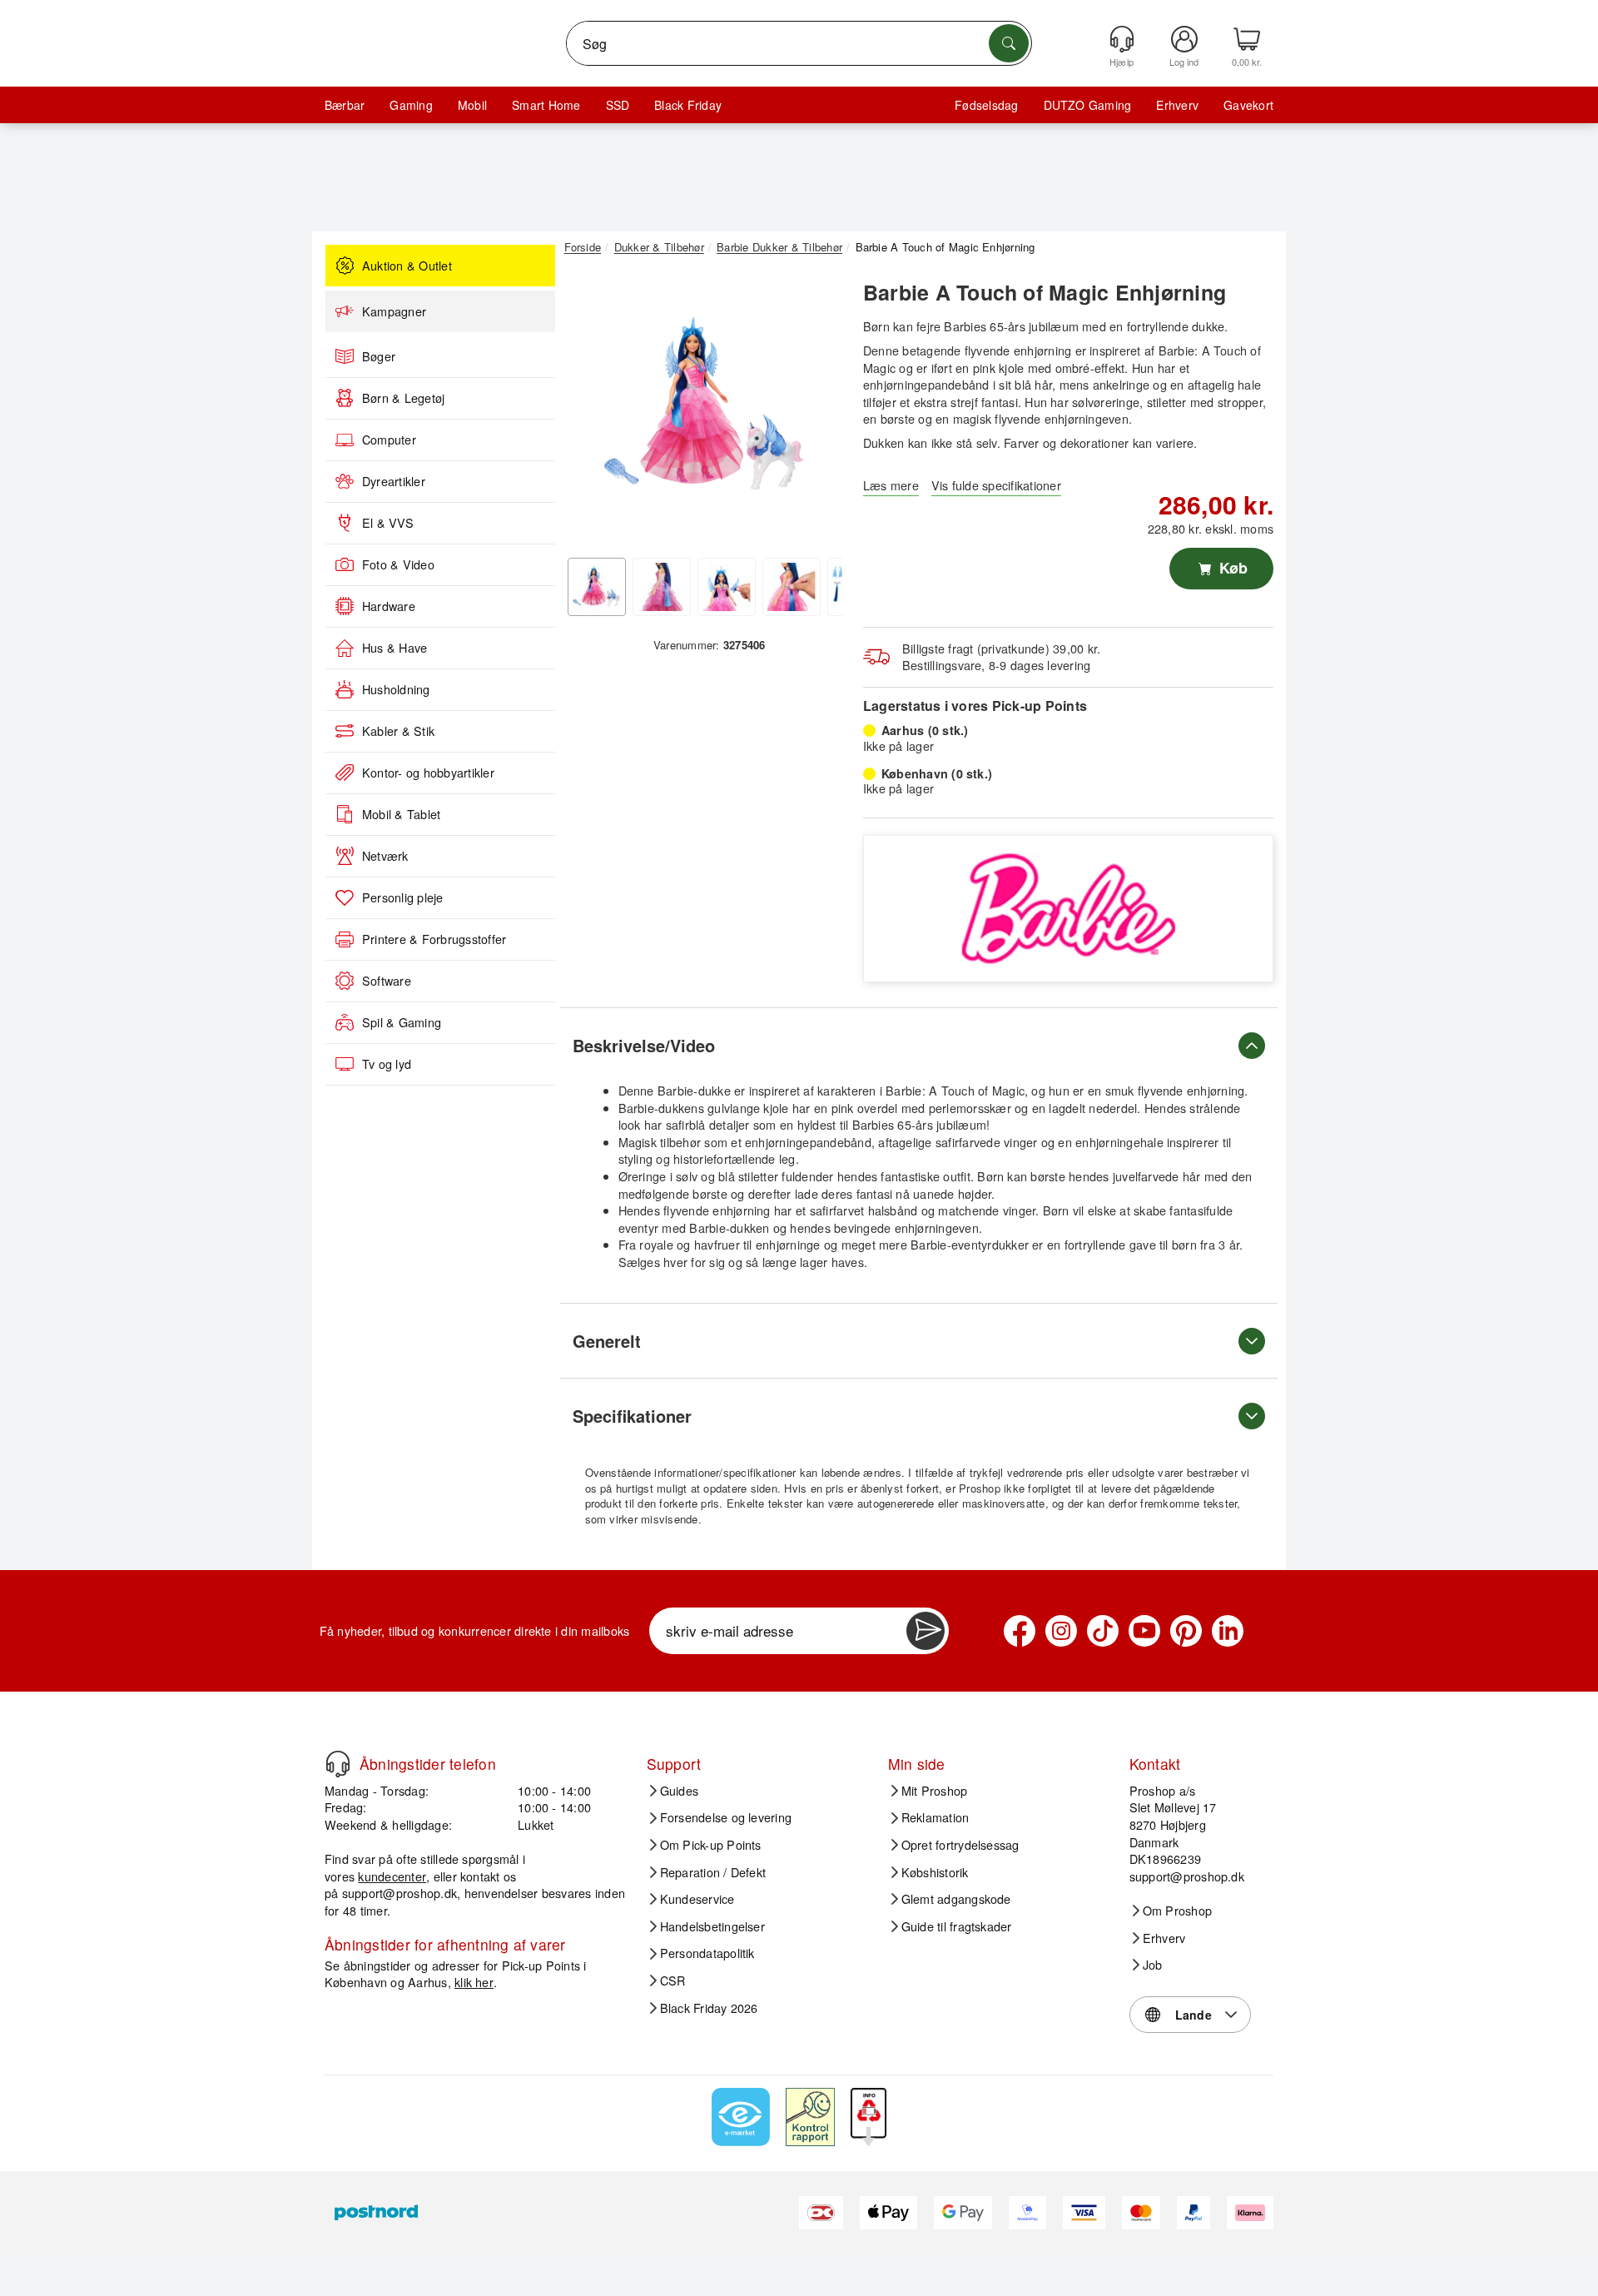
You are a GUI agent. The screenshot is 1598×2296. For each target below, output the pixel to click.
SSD (618, 105)
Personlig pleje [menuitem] (403, 897)
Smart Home (546, 105)
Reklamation (935, 1817)
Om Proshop (1177, 1911)
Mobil (472, 105)
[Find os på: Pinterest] (1186, 1631)
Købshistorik (935, 1872)
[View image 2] (662, 587)
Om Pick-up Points (711, 1845)
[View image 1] (597, 587)
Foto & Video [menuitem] (398, 564)
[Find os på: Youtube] (1144, 1631)
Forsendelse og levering (726, 1817)
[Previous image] (589, 410)
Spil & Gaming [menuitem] (402, 1022)
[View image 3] (727, 587)
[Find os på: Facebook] (1020, 1631)
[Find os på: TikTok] (1103, 1631)
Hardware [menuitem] (389, 606)
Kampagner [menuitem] (394, 311)
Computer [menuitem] (389, 440)
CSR (673, 1980)
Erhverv (1177, 105)
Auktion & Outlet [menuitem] (407, 266)
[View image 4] (792, 587)
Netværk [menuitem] (385, 856)
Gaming (411, 105)
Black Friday (688, 105)
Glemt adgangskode (956, 1899)
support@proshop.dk (399, 1893)
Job (1153, 1965)
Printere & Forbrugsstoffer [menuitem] (434, 939)
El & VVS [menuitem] (388, 523)
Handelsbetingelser (712, 1926)
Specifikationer (632, 1416)
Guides (679, 1791)
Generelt (607, 1341)
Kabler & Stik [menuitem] (398, 731)
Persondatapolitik (707, 1953)
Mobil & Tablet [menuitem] (401, 814)
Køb (1231, 568)
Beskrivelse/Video (644, 1045)
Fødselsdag (986, 105)
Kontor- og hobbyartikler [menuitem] (428, 773)
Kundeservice (697, 1899)
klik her (474, 1982)
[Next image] (817, 410)
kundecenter (392, 1876)
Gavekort (1248, 105)
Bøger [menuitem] (379, 356)
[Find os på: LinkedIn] (1228, 1631)
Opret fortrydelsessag (960, 1845)
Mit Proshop (935, 1791)
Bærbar (345, 105)
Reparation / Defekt (713, 1872)
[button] (703, 406)
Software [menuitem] (387, 981)
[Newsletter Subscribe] (926, 1631)
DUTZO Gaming (1088, 105)
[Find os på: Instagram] (1061, 1631)
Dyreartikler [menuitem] (394, 481)
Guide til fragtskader (957, 1926)
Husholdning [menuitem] (396, 689)
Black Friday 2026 (709, 2008)
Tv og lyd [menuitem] (387, 1064)
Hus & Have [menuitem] (395, 648)
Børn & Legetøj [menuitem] (403, 398)
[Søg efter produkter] (1009, 43)
